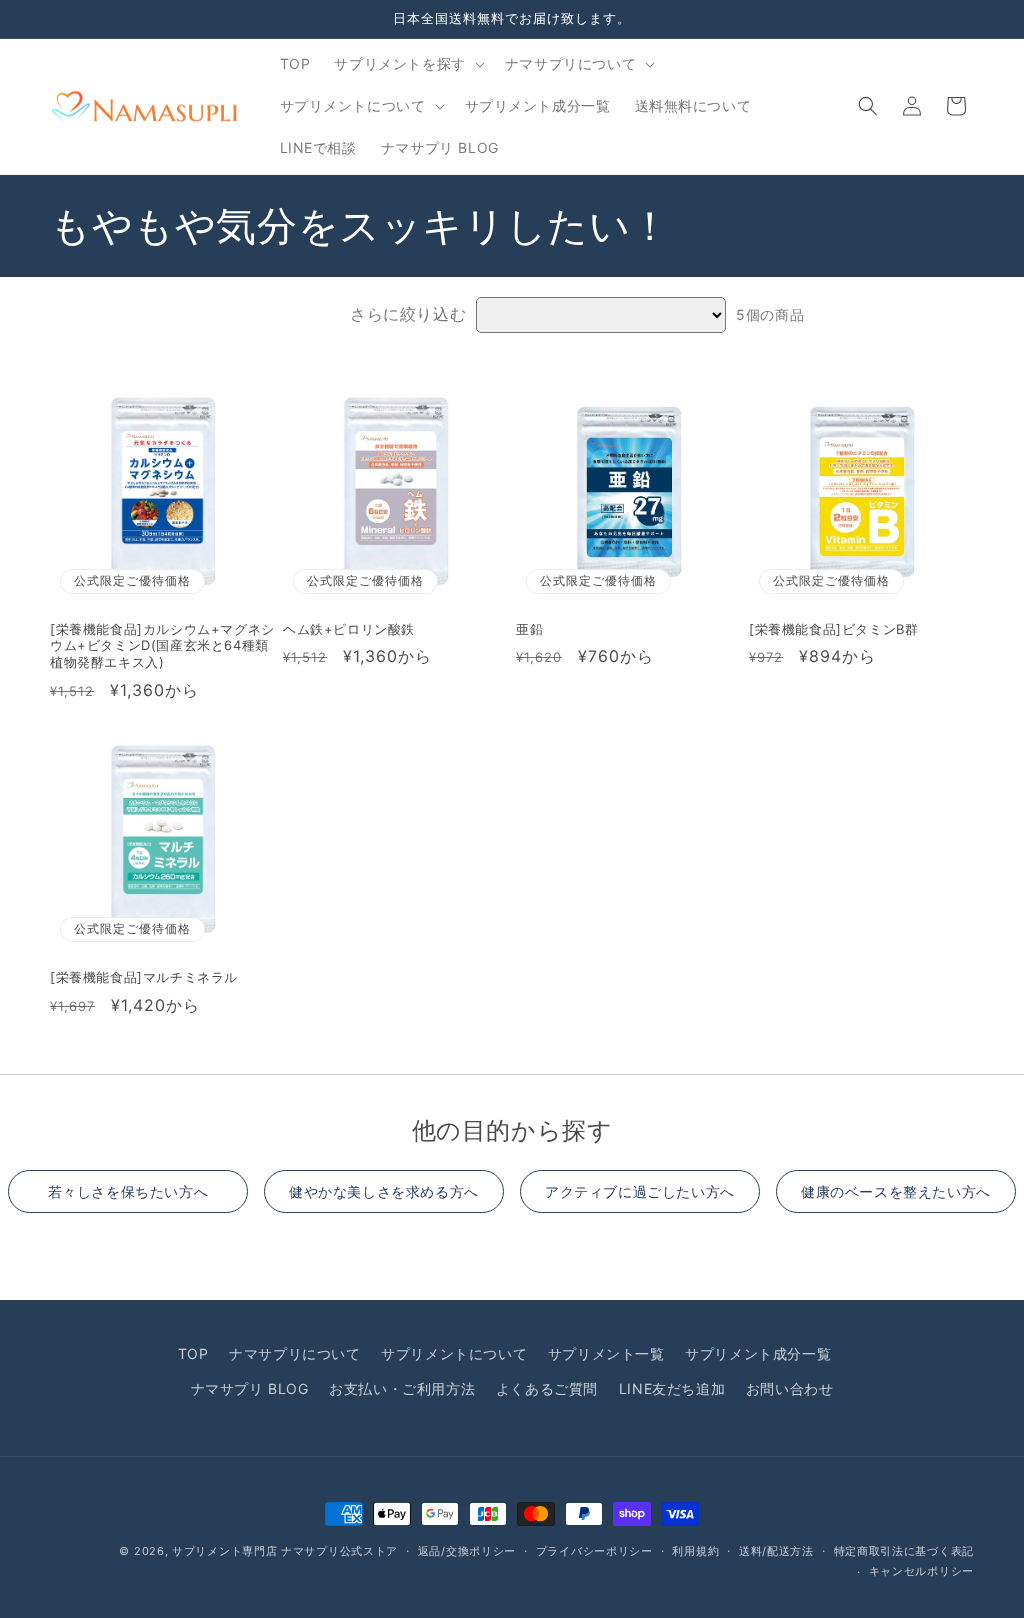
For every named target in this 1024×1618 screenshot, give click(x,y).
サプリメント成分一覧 (758, 1353)
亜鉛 (529, 629)
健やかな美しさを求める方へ (384, 1191)
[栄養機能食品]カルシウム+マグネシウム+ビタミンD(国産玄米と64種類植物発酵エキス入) (162, 646)
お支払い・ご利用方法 (402, 1388)
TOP (193, 1353)
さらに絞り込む (408, 314)
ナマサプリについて (294, 1353)
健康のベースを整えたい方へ (896, 1191)
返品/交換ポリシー (467, 1551)
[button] (407, 64)
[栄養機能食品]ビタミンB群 (833, 629)
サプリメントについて (454, 1353)
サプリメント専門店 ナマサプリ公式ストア (285, 1551)
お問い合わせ (790, 1388)
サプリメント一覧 (606, 1353)
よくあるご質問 (547, 1388)
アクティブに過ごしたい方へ (640, 1191)
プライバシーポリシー (594, 1551)
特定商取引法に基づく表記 (904, 1551)
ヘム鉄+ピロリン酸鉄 (349, 629)
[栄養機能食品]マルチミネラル (144, 977)
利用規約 (695, 1551)
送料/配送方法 (776, 1551)
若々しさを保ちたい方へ (128, 1191)
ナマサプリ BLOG (250, 1388)
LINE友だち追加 (672, 1388)
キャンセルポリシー (921, 1571)
